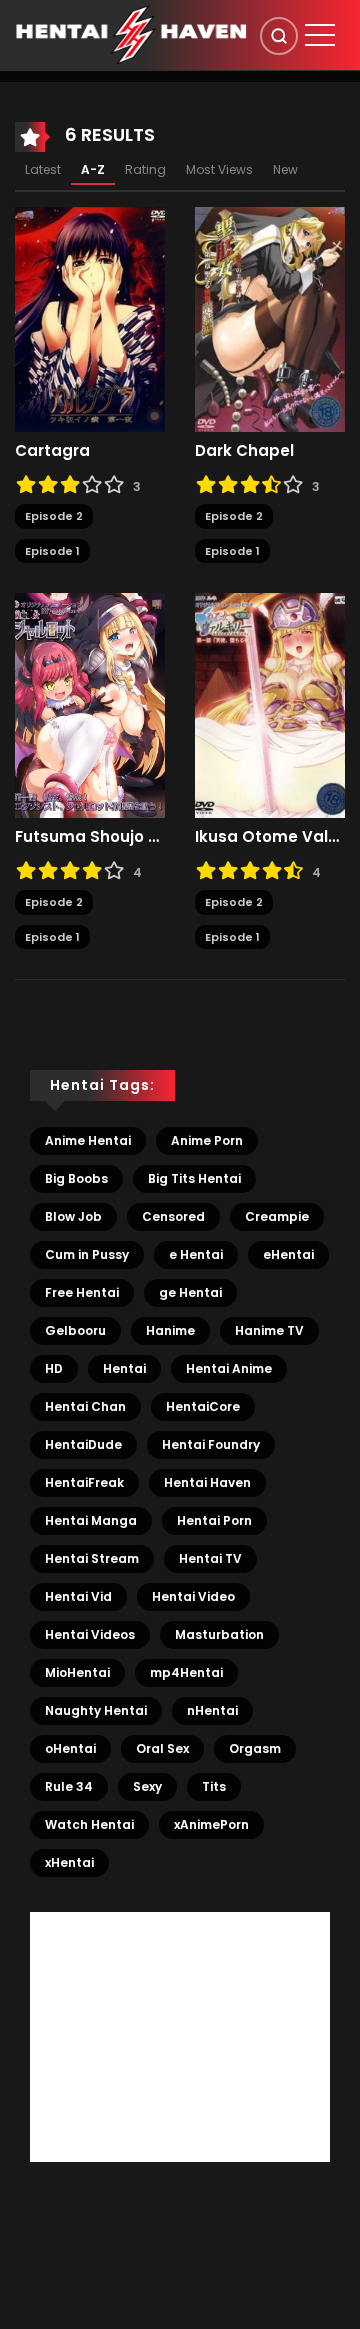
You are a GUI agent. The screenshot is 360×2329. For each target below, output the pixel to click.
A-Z (93, 169)
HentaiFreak (84, 1482)
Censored (173, 1216)
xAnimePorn (211, 1824)
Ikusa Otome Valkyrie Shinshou (270, 837)
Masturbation (219, 1634)
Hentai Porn (214, 1520)
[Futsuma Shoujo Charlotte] (90, 705)
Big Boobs (76, 1178)
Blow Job (73, 1216)
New (285, 169)
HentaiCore (203, 1406)
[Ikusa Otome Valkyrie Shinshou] (270, 705)
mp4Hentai (186, 1672)
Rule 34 (69, 1786)
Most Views (219, 169)
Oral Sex (162, 1748)
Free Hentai (82, 1292)
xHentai (69, 1862)
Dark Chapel (244, 451)
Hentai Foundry (211, 1444)
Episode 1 (52, 551)
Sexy (147, 1786)
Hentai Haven (207, 1482)
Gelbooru (75, 1330)
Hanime (170, 1330)
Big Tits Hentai (194, 1178)
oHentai (70, 1748)
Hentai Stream (92, 1558)
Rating (145, 169)
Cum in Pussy (87, 1254)
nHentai (212, 1710)
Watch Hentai (89, 1824)
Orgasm (255, 1748)
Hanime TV (269, 1330)
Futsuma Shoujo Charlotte (90, 837)
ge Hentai (190, 1292)
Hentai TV (210, 1558)
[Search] (279, 36)
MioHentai (77, 1672)
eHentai (288, 1254)
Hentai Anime (229, 1368)
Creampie (277, 1216)
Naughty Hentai (96, 1710)
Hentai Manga (91, 1520)
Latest (43, 169)
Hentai (124, 1368)
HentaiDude (83, 1444)
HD (54, 1368)
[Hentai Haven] (131, 34)
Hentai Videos (90, 1634)
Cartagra (52, 451)
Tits (214, 1786)
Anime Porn (207, 1140)
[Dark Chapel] (270, 319)
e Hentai (196, 1254)
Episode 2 (54, 516)
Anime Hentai (88, 1140)
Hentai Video (193, 1596)
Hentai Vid (78, 1596)
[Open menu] (320, 35)
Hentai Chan (85, 1406)
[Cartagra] (90, 319)
